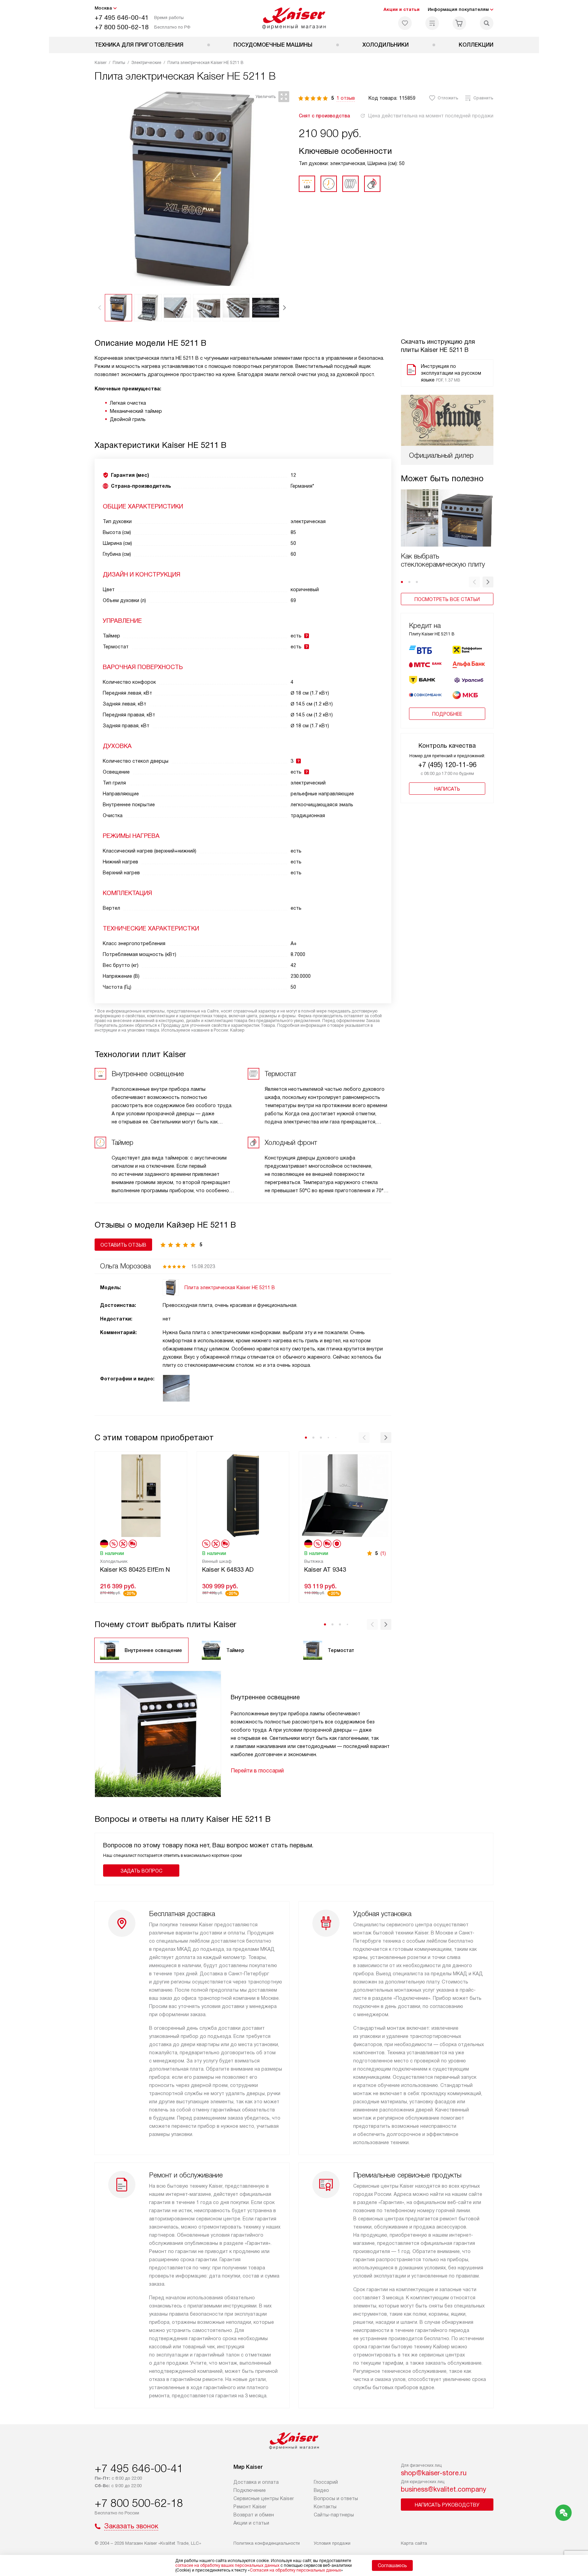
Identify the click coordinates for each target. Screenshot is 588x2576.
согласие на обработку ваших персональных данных (227, 2565)
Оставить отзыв (123, 1245)
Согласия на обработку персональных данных (295, 2570)
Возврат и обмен (254, 2515)
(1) (383, 1553)
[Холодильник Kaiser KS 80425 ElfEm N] (141, 1495)
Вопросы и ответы (336, 2498)
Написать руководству (447, 2505)
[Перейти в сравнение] (432, 23)
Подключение (250, 2490)
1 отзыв (346, 98)
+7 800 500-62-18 (122, 27)
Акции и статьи (402, 9)
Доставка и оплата (256, 2482)
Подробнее (447, 714)
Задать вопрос (141, 1871)
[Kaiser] (294, 18)
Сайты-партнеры (334, 2515)
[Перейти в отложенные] (405, 23)
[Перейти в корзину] (459, 23)
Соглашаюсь (392, 2565)
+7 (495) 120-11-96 (447, 765)
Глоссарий (326, 2482)
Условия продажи (332, 2543)
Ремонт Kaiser (250, 2507)
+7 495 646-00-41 (122, 18)
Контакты (325, 2507)
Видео (321, 2490)
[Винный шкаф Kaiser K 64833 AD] (243, 1495)
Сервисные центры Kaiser (264, 2498)
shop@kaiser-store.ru (434, 2473)
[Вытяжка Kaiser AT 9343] (345, 1495)
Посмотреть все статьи (447, 599)
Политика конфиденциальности (267, 2543)
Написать (447, 789)
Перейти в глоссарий (257, 1771)
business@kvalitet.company (444, 2489)
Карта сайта (414, 2543)
